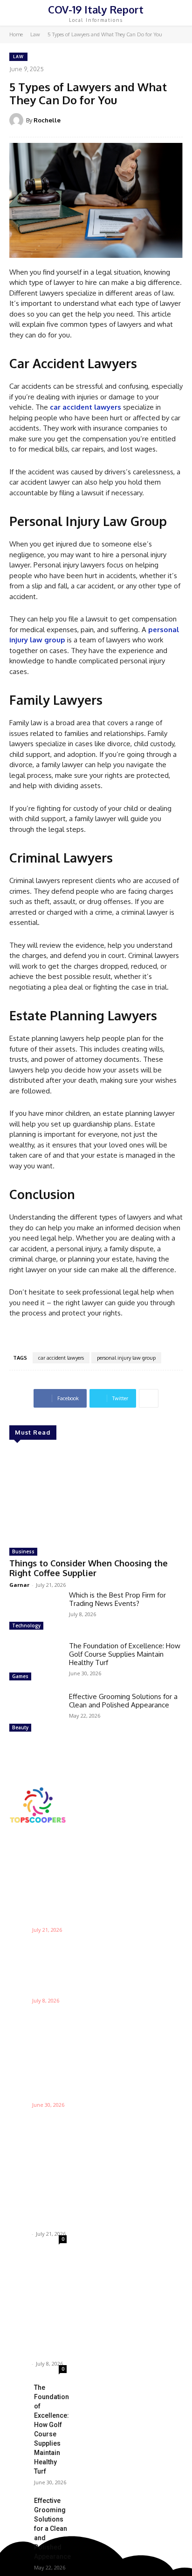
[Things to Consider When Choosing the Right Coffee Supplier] (96, 1495)
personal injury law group (126, 1358)
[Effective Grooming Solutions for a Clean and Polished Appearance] (35, 1713)
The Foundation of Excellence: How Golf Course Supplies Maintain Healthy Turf (125, 1654)
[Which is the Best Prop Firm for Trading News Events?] (35, 1612)
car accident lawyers (61, 1358)
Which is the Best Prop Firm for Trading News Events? (117, 1599)
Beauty (20, 1727)
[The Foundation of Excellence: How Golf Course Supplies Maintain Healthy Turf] (35, 1662)
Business (23, 1551)
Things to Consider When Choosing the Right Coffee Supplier (89, 1568)
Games (20, 1676)
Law (35, 34)
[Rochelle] (18, 120)
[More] (149, 1398)
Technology (26, 1625)
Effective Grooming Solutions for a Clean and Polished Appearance (123, 1701)
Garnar (19, 1585)
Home (16, 34)
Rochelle (47, 120)
